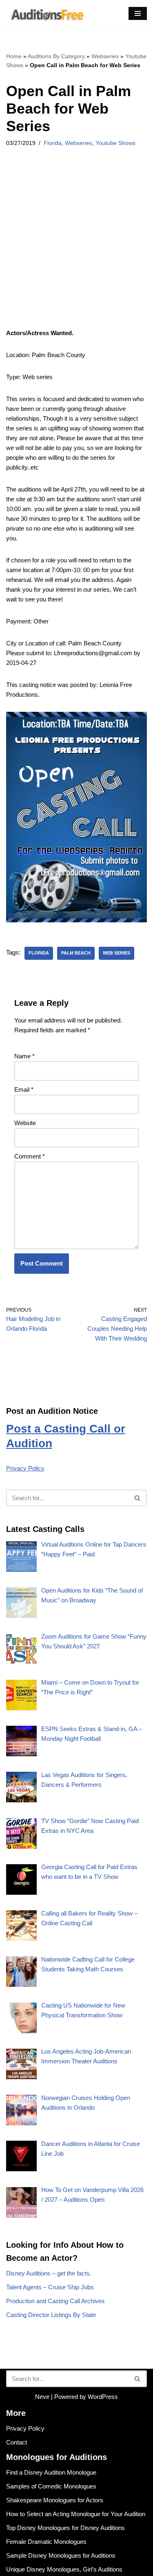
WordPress (103, 2397)
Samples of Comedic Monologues (51, 2486)
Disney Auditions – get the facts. (49, 2273)
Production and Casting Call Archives (55, 2301)
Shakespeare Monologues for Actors (55, 2500)
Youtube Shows (115, 143)
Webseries (105, 56)
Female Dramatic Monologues (46, 2542)
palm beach (76, 953)
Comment (30, 1156)
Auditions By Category (56, 56)
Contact (17, 2442)
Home (14, 56)
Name (24, 1056)
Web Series (116, 953)
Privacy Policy (25, 1468)
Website (25, 1123)
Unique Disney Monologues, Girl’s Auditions (64, 2569)
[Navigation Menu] (138, 13)
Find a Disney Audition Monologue (51, 2472)
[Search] (138, 1498)
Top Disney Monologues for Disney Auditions (65, 2528)
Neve (42, 2397)
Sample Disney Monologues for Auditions (61, 2555)
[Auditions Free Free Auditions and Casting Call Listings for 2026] (46, 14)
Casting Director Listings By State (51, 2315)
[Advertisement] (76, 249)
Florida (53, 143)
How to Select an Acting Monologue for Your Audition (76, 2514)
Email (24, 1089)
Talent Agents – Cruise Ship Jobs (50, 2287)
